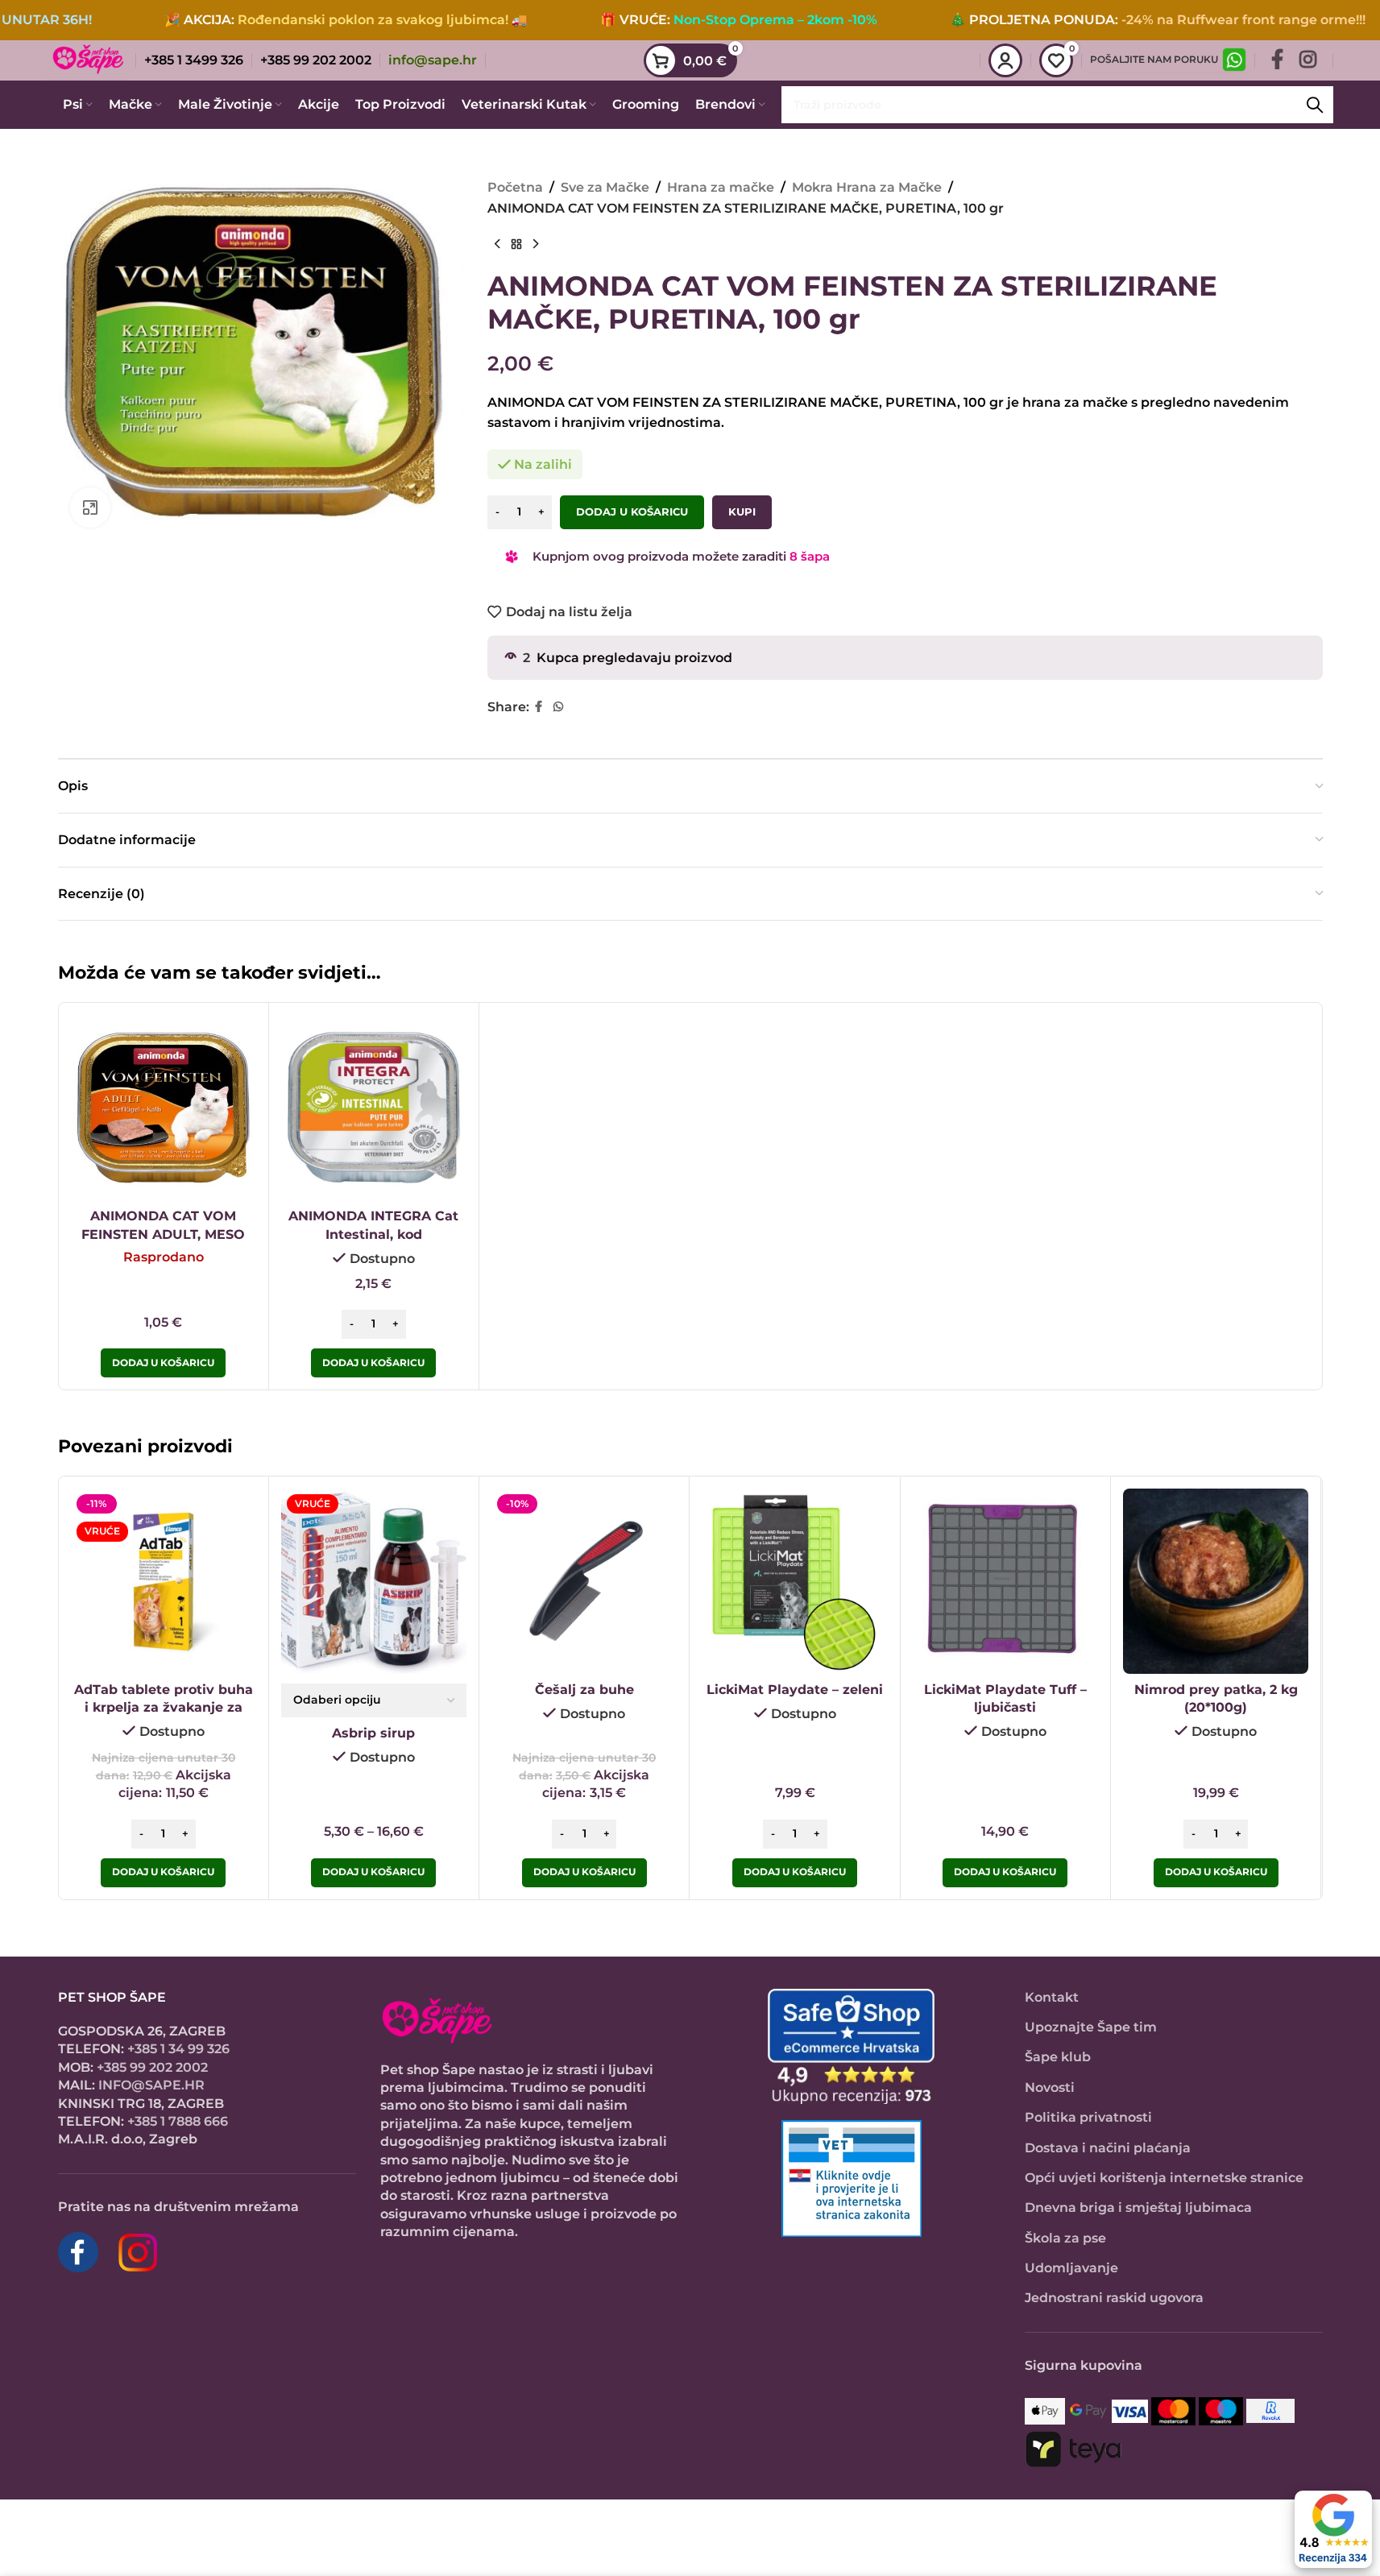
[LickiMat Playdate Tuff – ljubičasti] (1005, 1581)
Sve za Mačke (605, 187)
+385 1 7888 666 (178, 2121)
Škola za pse (1065, 2238)
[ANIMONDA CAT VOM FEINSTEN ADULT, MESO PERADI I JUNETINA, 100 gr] (164, 1108)
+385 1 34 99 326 (178, 2049)
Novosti (1050, 2087)
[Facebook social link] (1277, 60)
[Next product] (536, 244)
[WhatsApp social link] (558, 707)
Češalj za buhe (584, 1690)
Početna (515, 187)
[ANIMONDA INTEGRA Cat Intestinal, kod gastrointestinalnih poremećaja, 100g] (374, 1108)
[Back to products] (516, 244)
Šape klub (1058, 2057)
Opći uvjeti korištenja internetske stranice (1164, 2178)
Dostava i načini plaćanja (1108, 2148)
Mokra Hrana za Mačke (867, 187)
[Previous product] (497, 244)
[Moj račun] (1005, 60)
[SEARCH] (1315, 105)
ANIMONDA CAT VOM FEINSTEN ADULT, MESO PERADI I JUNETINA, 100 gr (163, 1234)
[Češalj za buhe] (584, 1581)
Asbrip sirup (373, 1733)
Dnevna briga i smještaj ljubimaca (1138, 2207)
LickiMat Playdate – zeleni (795, 1690)
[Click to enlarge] (90, 507)
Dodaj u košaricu (632, 511)
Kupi (742, 511)
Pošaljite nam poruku (1154, 59)
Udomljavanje (1071, 2268)
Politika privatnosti (1088, 2117)
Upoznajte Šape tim (1091, 2027)
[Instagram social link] (1308, 60)
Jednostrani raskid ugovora (1114, 2298)
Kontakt (1052, 1997)
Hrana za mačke (721, 187)
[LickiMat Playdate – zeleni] (794, 1581)
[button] (373, 1363)
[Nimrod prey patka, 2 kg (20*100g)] (1216, 1581)
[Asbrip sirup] (374, 1581)
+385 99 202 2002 (152, 2067)
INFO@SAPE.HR (151, 2085)
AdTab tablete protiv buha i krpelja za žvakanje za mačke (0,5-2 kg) (164, 1708)
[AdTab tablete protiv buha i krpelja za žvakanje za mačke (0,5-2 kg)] (164, 1581)
